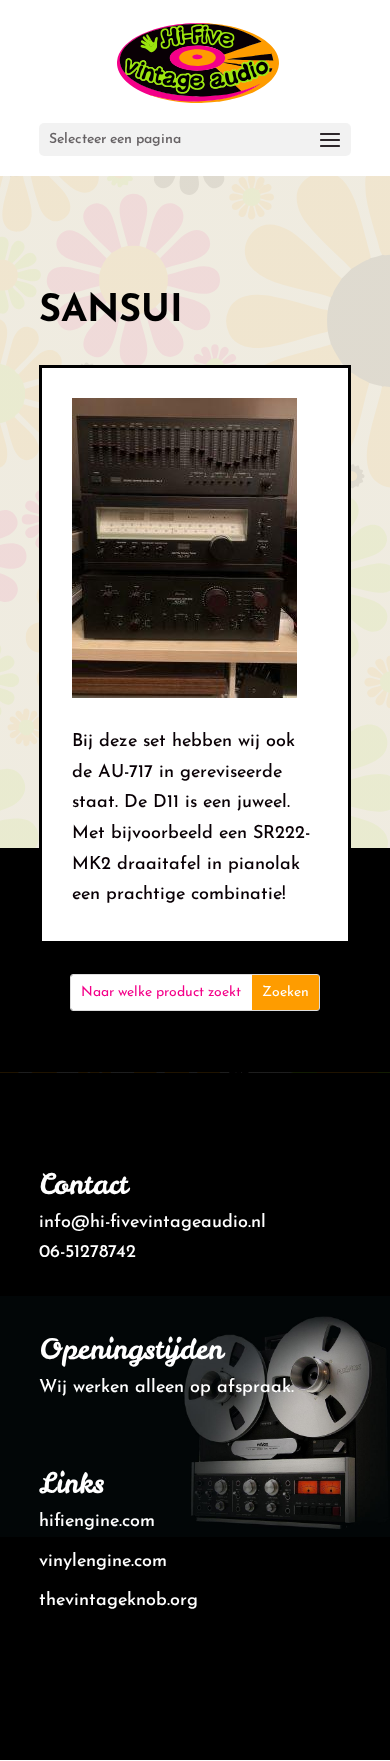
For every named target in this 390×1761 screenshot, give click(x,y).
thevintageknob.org (118, 1601)
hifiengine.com (97, 1522)
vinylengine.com (103, 1562)
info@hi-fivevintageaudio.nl (152, 1223)
